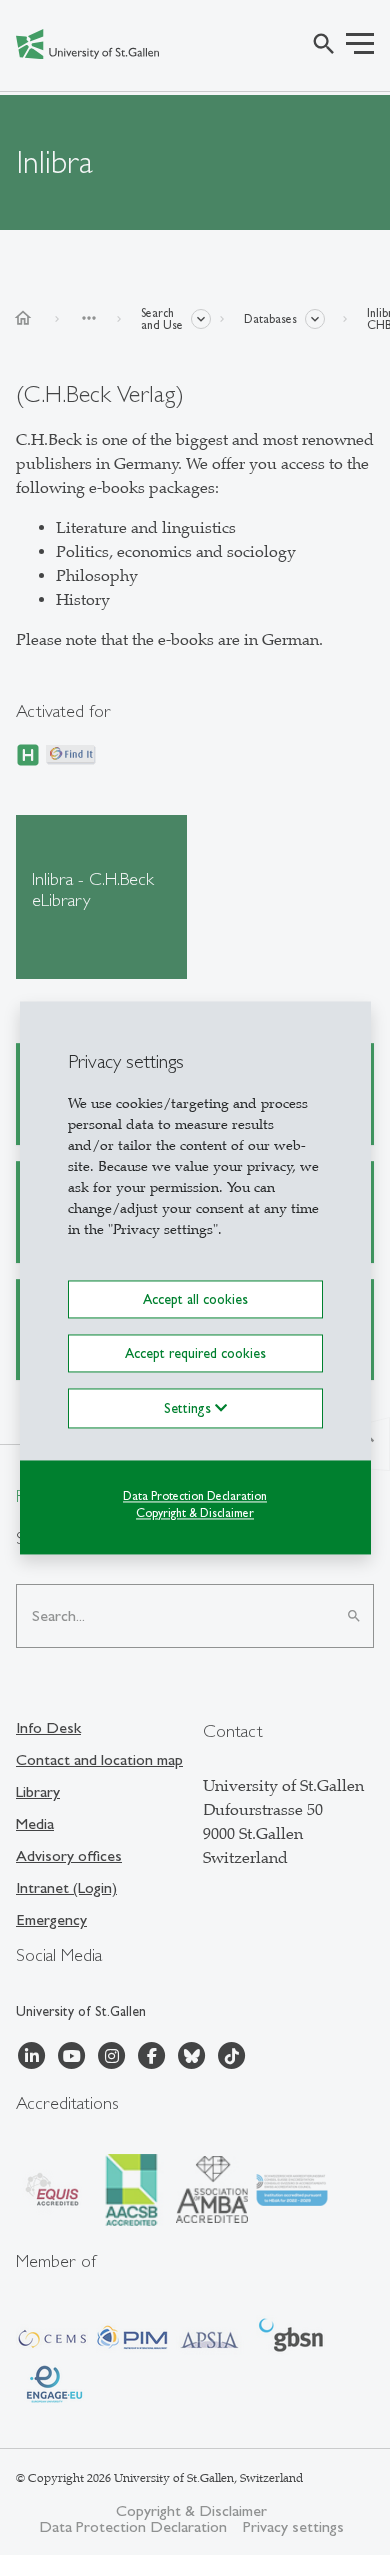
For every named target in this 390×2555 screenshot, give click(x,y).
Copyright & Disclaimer (195, 1513)
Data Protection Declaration (195, 1496)
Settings (189, 1408)
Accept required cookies (195, 1353)
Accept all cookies (195, 1299)
